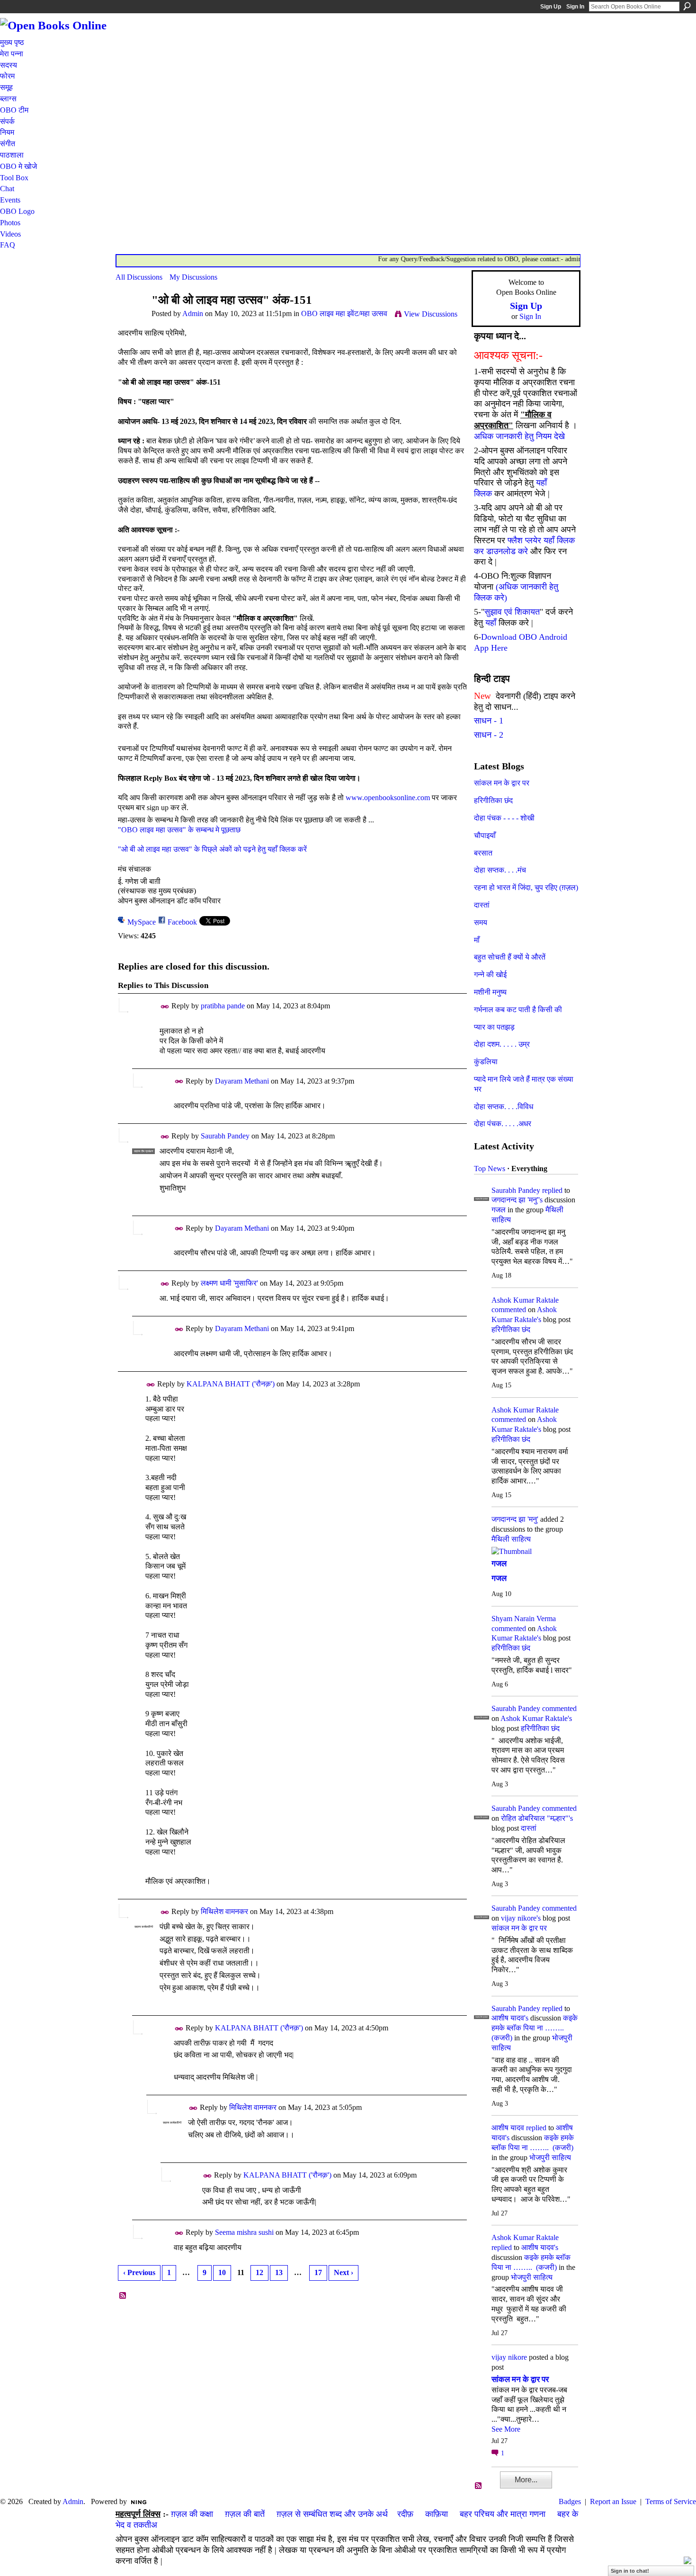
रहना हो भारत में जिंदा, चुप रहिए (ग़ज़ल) (526, 887)
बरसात (483, 853)
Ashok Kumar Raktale (525, 1300)
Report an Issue (613, 2501)
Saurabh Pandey (225, 1136)
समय (481, 922)
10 (222, 2272)
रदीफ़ (405, 2514)
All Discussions (139, 277)
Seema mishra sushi (244, 2232)
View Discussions (431, 314)
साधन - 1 (489, 721)
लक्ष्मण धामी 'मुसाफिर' (229, 1283)
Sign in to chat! (630, 2571)
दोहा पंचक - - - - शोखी (504, 818)
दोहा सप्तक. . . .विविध (504, 1107)
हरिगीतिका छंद (493, 800)
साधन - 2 (489, 735)
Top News (490, 1169)
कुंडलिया (486, 1062)
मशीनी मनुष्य (490, 992)
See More (506, 2429)
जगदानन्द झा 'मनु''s (517, 1200)
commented (509, 1310)
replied (552, 1190)
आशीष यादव (508, 2128)
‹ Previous (139, 2272)
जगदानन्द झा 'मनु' (515, 1519)
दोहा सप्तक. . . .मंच (500, 870)
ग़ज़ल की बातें (245, 2514)
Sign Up (551, 7)
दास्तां (482, 905)
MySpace (142, 922)
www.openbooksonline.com (388, 798)
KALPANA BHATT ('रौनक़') (231, 1384)
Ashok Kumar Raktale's (536, 1718)
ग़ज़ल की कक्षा (192, 2514)
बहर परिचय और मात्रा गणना (503, 2514)
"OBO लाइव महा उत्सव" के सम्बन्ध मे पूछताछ (179, 830)
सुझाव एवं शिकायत (512, 612)
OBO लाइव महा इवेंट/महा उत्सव (344, 313)
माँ (477, 940)
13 (279, 2272)
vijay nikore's (521, 1918)
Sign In (575, 7)
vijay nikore (509, 2357)
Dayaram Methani (242, 1081)
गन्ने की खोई (490, 975)
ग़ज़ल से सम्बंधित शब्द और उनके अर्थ (332, 2514)
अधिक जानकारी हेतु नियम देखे (519, 436)
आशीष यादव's (510, 2018)
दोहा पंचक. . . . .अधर (503, 1124)
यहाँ (491, 623)
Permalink (165, 1007)
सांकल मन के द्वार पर (502, 783)
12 (259, 2272)
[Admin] (131, 318)
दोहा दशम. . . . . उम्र (502, 1044)
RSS (123, 2296)
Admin (193, 313)
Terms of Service (671, 2501)
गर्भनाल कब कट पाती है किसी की (518, 1010)
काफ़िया (437, 2514)
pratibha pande (223, 1006)
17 (318, 2272)
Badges (570, 2501)
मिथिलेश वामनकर (224, 1911)
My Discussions (193, 277)
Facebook (182, 922)
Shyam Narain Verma (524, 1619)
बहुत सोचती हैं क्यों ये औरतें (510, 957)
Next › (344, 2272)
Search (687, 6)
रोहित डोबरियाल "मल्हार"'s (537, 1818)
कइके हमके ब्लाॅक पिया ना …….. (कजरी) (535, 2028)
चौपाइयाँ (485, 835)
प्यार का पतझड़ (494, 1027)
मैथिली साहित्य (511, 1539)
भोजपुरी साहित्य (550, 2157)
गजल (499, 1210)
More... (526, 2480)
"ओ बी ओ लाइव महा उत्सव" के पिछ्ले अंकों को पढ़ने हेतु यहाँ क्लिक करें (212, 849)
